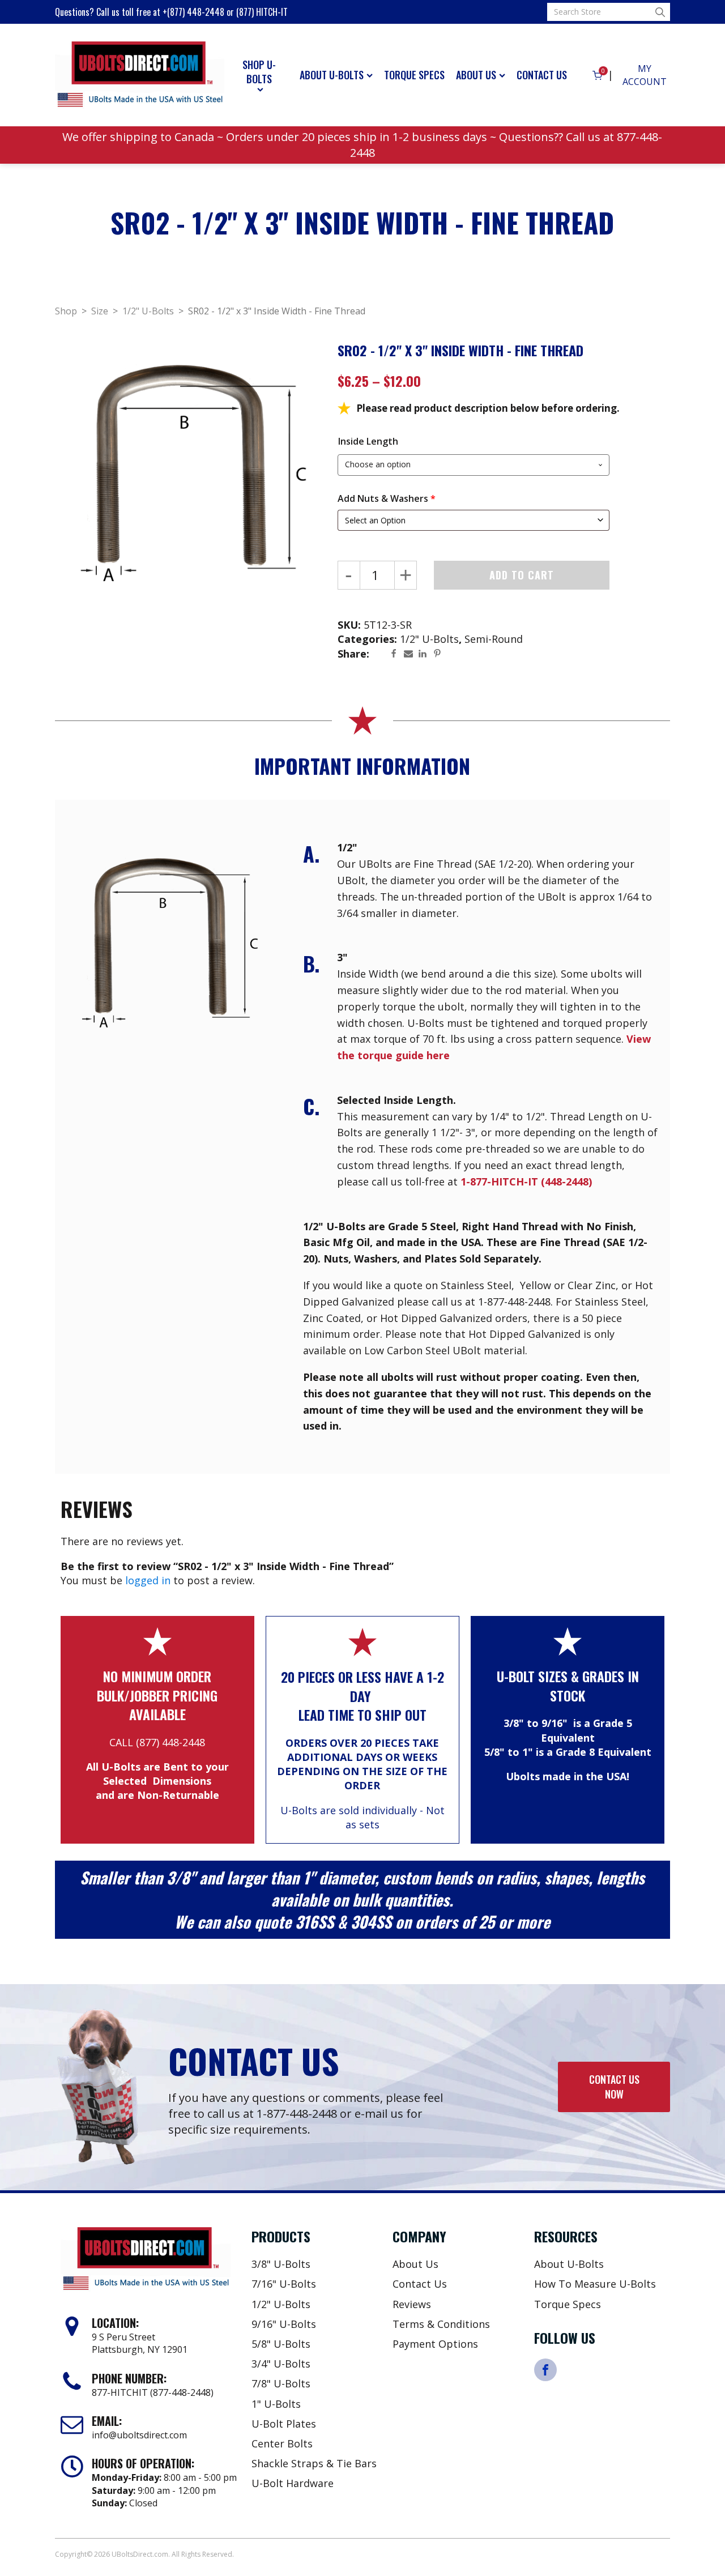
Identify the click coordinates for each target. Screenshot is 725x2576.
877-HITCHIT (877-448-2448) (153, 2392)
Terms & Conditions (441, 2324)
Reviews (412, 2304)
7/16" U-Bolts (284, 2284)
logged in (148, 1580)
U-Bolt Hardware (293, 2483)
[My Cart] (597, 75)
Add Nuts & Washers (387, 498)
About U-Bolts (332, 75)
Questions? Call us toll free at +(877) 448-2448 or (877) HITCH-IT (171, 12)
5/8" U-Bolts (281, 2344)
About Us (476, 75)
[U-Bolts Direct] (140, 75)
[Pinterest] (440, 654)
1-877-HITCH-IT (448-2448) (526, 1182)
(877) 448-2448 (170, 1742)
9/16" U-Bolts (284, 2324)
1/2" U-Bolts (148, 311)
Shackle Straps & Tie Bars (314, 2463)
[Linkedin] (425, 654)
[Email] (411, 654)
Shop (66, 311)
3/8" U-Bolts (281, 2264)
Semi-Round (494, 639)
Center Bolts (282, 2443)
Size (100, 311)
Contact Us (542, 75)
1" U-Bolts (276, 2404)
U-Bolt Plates (284, 2424)
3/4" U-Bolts (281, 2364)
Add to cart (522, 575)
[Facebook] (396, 654)
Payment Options (435, 2344)
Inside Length (368, 441)
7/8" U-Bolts (281, 2383)
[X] (382, 654)
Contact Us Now (614, 2086)
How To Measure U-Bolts (595, 2284)
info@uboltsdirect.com (139, 2435)
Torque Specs (414, 75)
